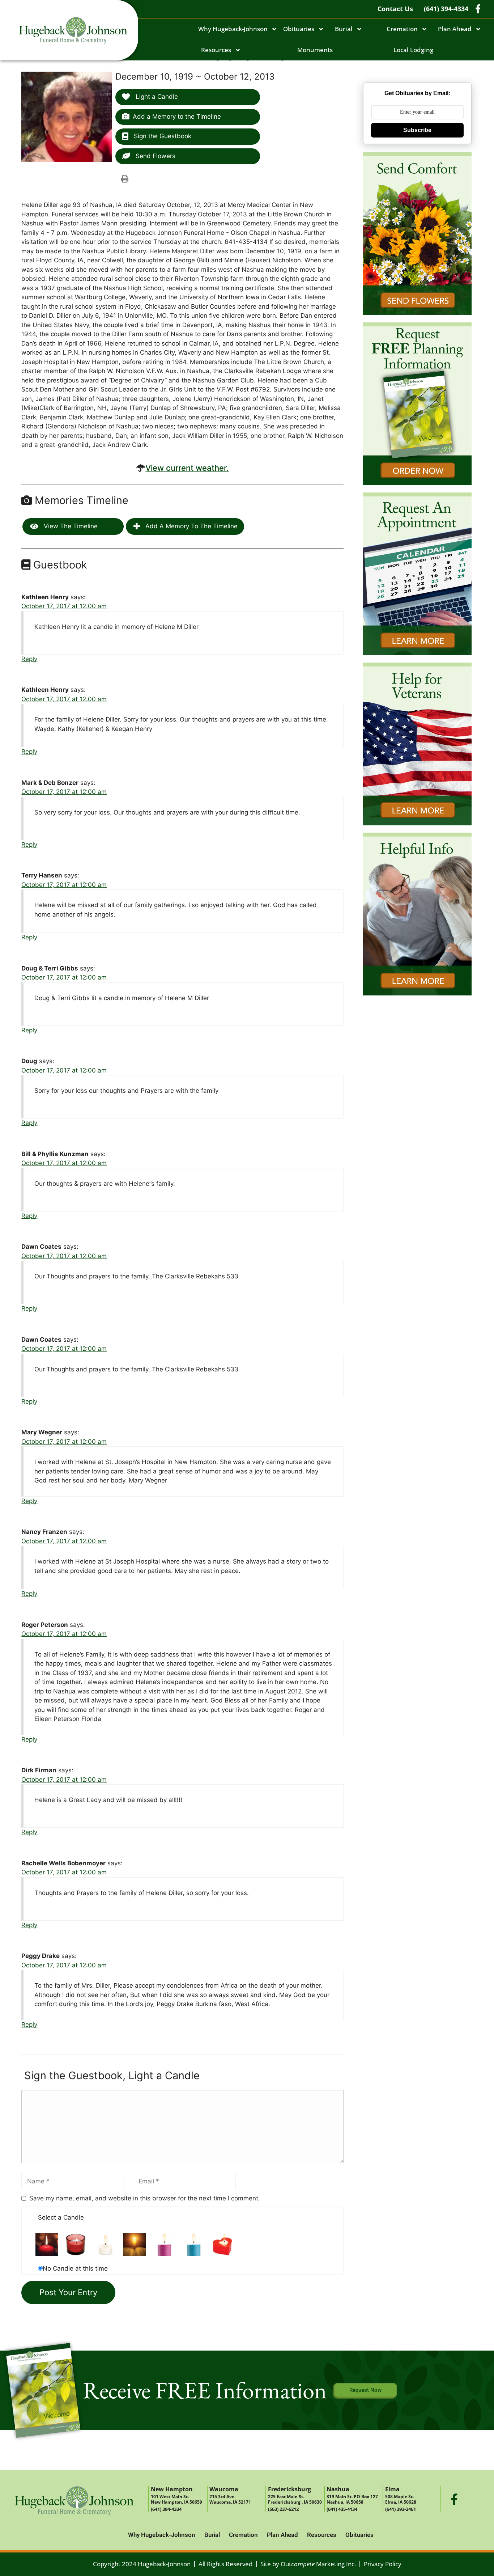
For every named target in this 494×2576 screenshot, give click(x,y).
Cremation (402, 29)
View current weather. (187, 468)
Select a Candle (61, 2217)
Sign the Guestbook (162, 136)
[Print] (125, 179)
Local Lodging (413, 50)
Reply (29, 659)
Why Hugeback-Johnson (233, 29)
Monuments (315, 50)
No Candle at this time (75, 2268)
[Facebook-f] (454, 2499)
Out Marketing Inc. (318, 2564)
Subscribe (417, 130)
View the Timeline (70, 526)
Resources (216, 50)
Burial (344, 29)
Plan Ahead (455, 29)
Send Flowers (155, 156)
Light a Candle (156, 97)
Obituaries (299, 29)
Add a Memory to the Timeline (177, 117)
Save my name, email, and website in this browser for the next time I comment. (145, 2198)
